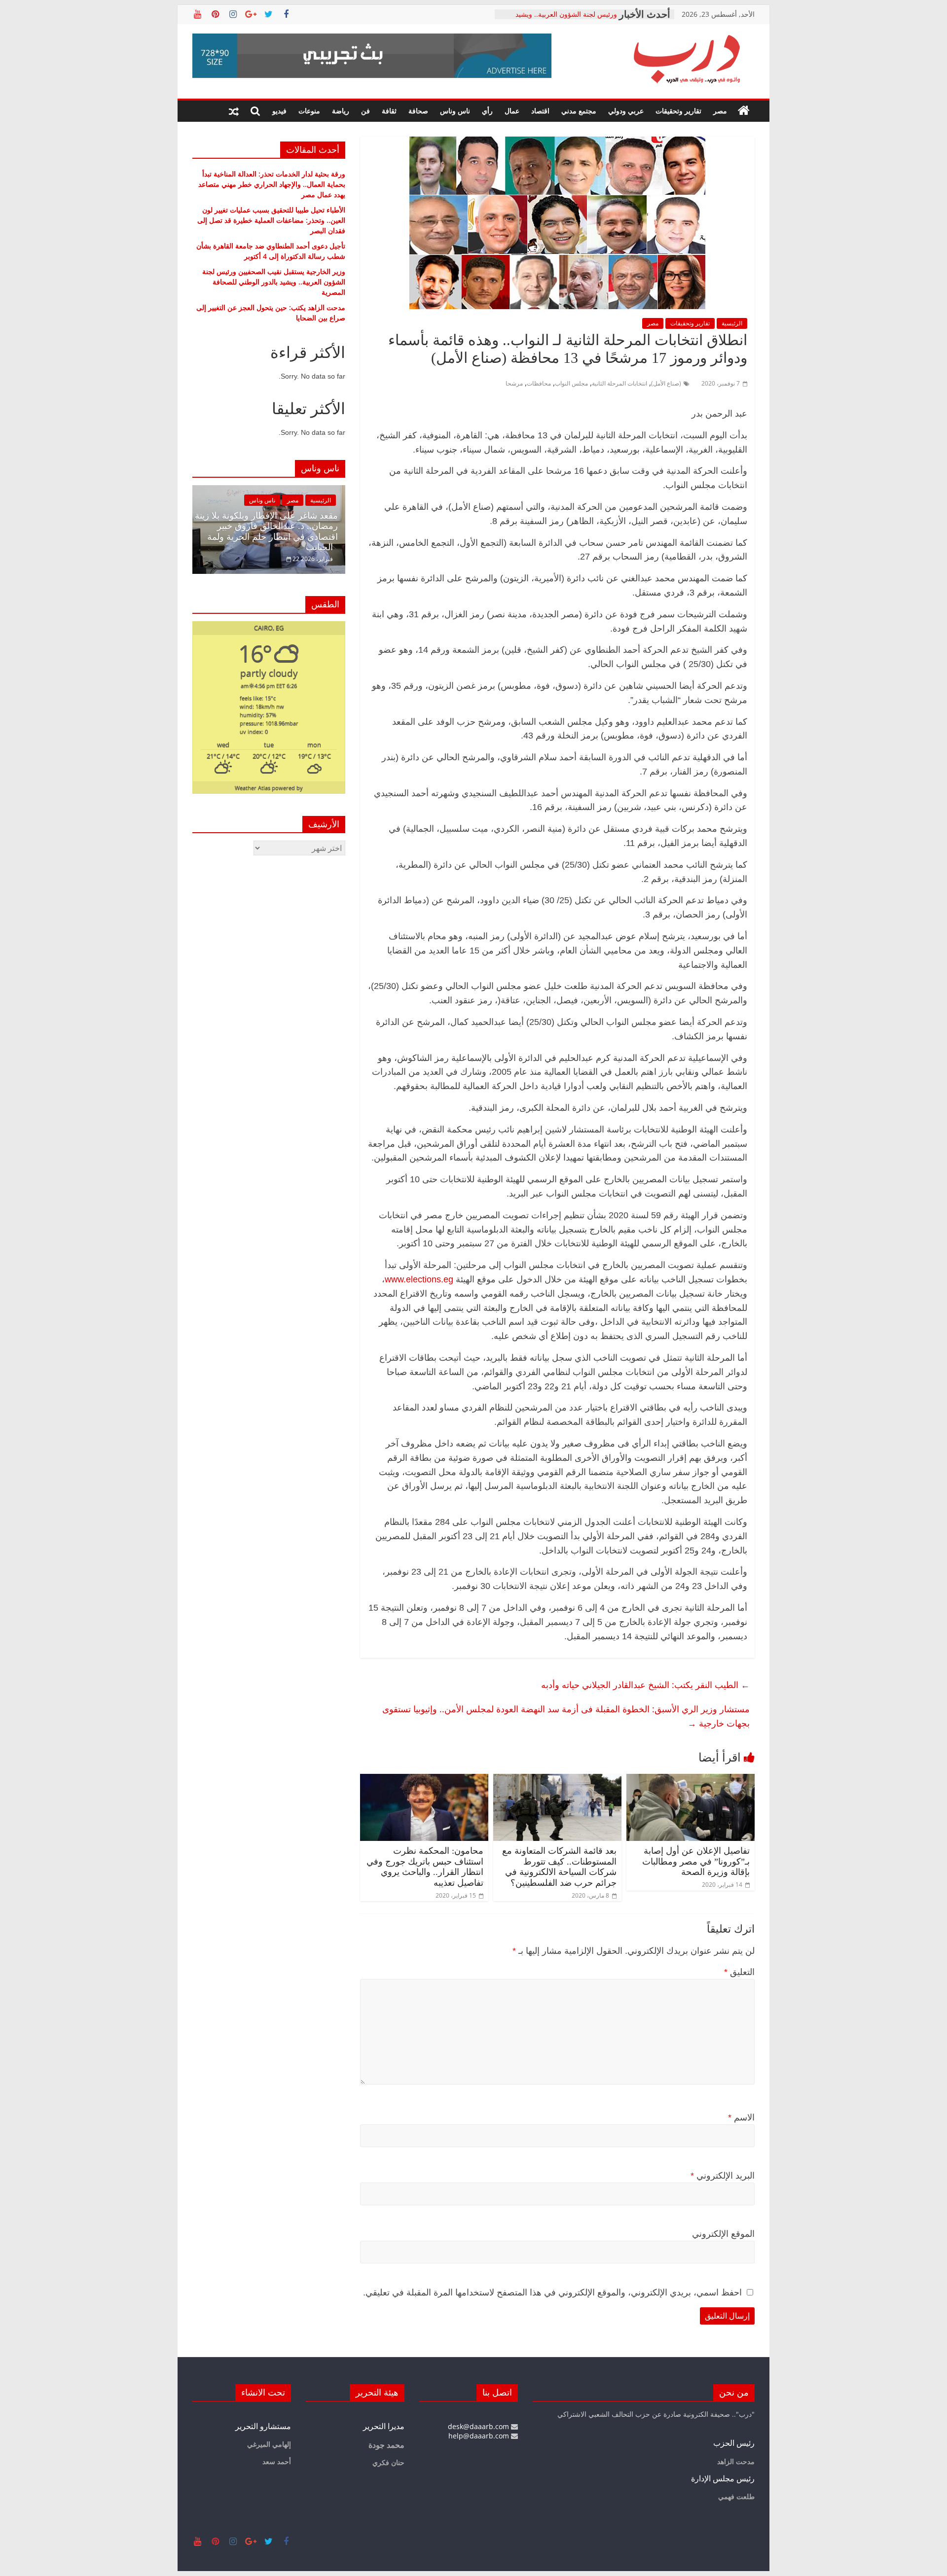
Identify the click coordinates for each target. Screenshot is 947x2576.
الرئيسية (732, 323)
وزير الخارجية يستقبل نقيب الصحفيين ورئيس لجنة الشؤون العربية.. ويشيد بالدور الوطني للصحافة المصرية (274, 282)
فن (365, 111)
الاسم (741, 2117)
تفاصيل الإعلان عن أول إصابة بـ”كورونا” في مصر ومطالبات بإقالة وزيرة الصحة (696, 1861)
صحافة (418, 111)
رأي (487, 111)
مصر (720, 111)
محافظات (539, 383)
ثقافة (389, 111)
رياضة (341, 111)
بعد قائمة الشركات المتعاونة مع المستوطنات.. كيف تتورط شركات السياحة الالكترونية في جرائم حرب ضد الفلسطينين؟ (559, 1867)
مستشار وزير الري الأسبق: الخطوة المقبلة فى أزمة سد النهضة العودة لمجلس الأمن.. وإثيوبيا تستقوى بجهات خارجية (566, 1716)
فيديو (279, 111)
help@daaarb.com (480, 2436)
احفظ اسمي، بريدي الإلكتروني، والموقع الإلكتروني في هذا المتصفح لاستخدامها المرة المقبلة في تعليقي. (552, 2293)
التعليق (739, 1972)
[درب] (744, 111)
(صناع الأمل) (666, 383)
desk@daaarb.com (479, 2426)
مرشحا (514, 383)
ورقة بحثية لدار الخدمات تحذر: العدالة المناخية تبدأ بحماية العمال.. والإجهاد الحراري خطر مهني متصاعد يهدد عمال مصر (272, 184)
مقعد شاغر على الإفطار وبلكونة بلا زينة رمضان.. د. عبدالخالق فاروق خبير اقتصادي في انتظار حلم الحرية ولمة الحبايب (266, 532)
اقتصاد (540, 111)
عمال (512, 111)
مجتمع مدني (579, 111)
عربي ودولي (626, 111)
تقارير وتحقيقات (678, 111)
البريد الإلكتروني (723, 2176)
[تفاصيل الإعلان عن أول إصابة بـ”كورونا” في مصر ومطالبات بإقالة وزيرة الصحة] (691, 1780)
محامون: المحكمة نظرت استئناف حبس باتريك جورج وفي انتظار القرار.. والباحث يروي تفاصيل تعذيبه (425, 1867)
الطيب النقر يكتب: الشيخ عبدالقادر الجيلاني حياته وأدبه (645, 1685)
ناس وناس (455, 111)
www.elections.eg (419, 1279)
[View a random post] (234, 111)
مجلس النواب (571, 383)
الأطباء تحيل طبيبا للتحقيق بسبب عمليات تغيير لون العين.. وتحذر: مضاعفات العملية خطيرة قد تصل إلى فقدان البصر (271, 220)
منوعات (309, 111)
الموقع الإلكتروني (723, 2234)
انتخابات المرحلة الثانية (619, 383)
